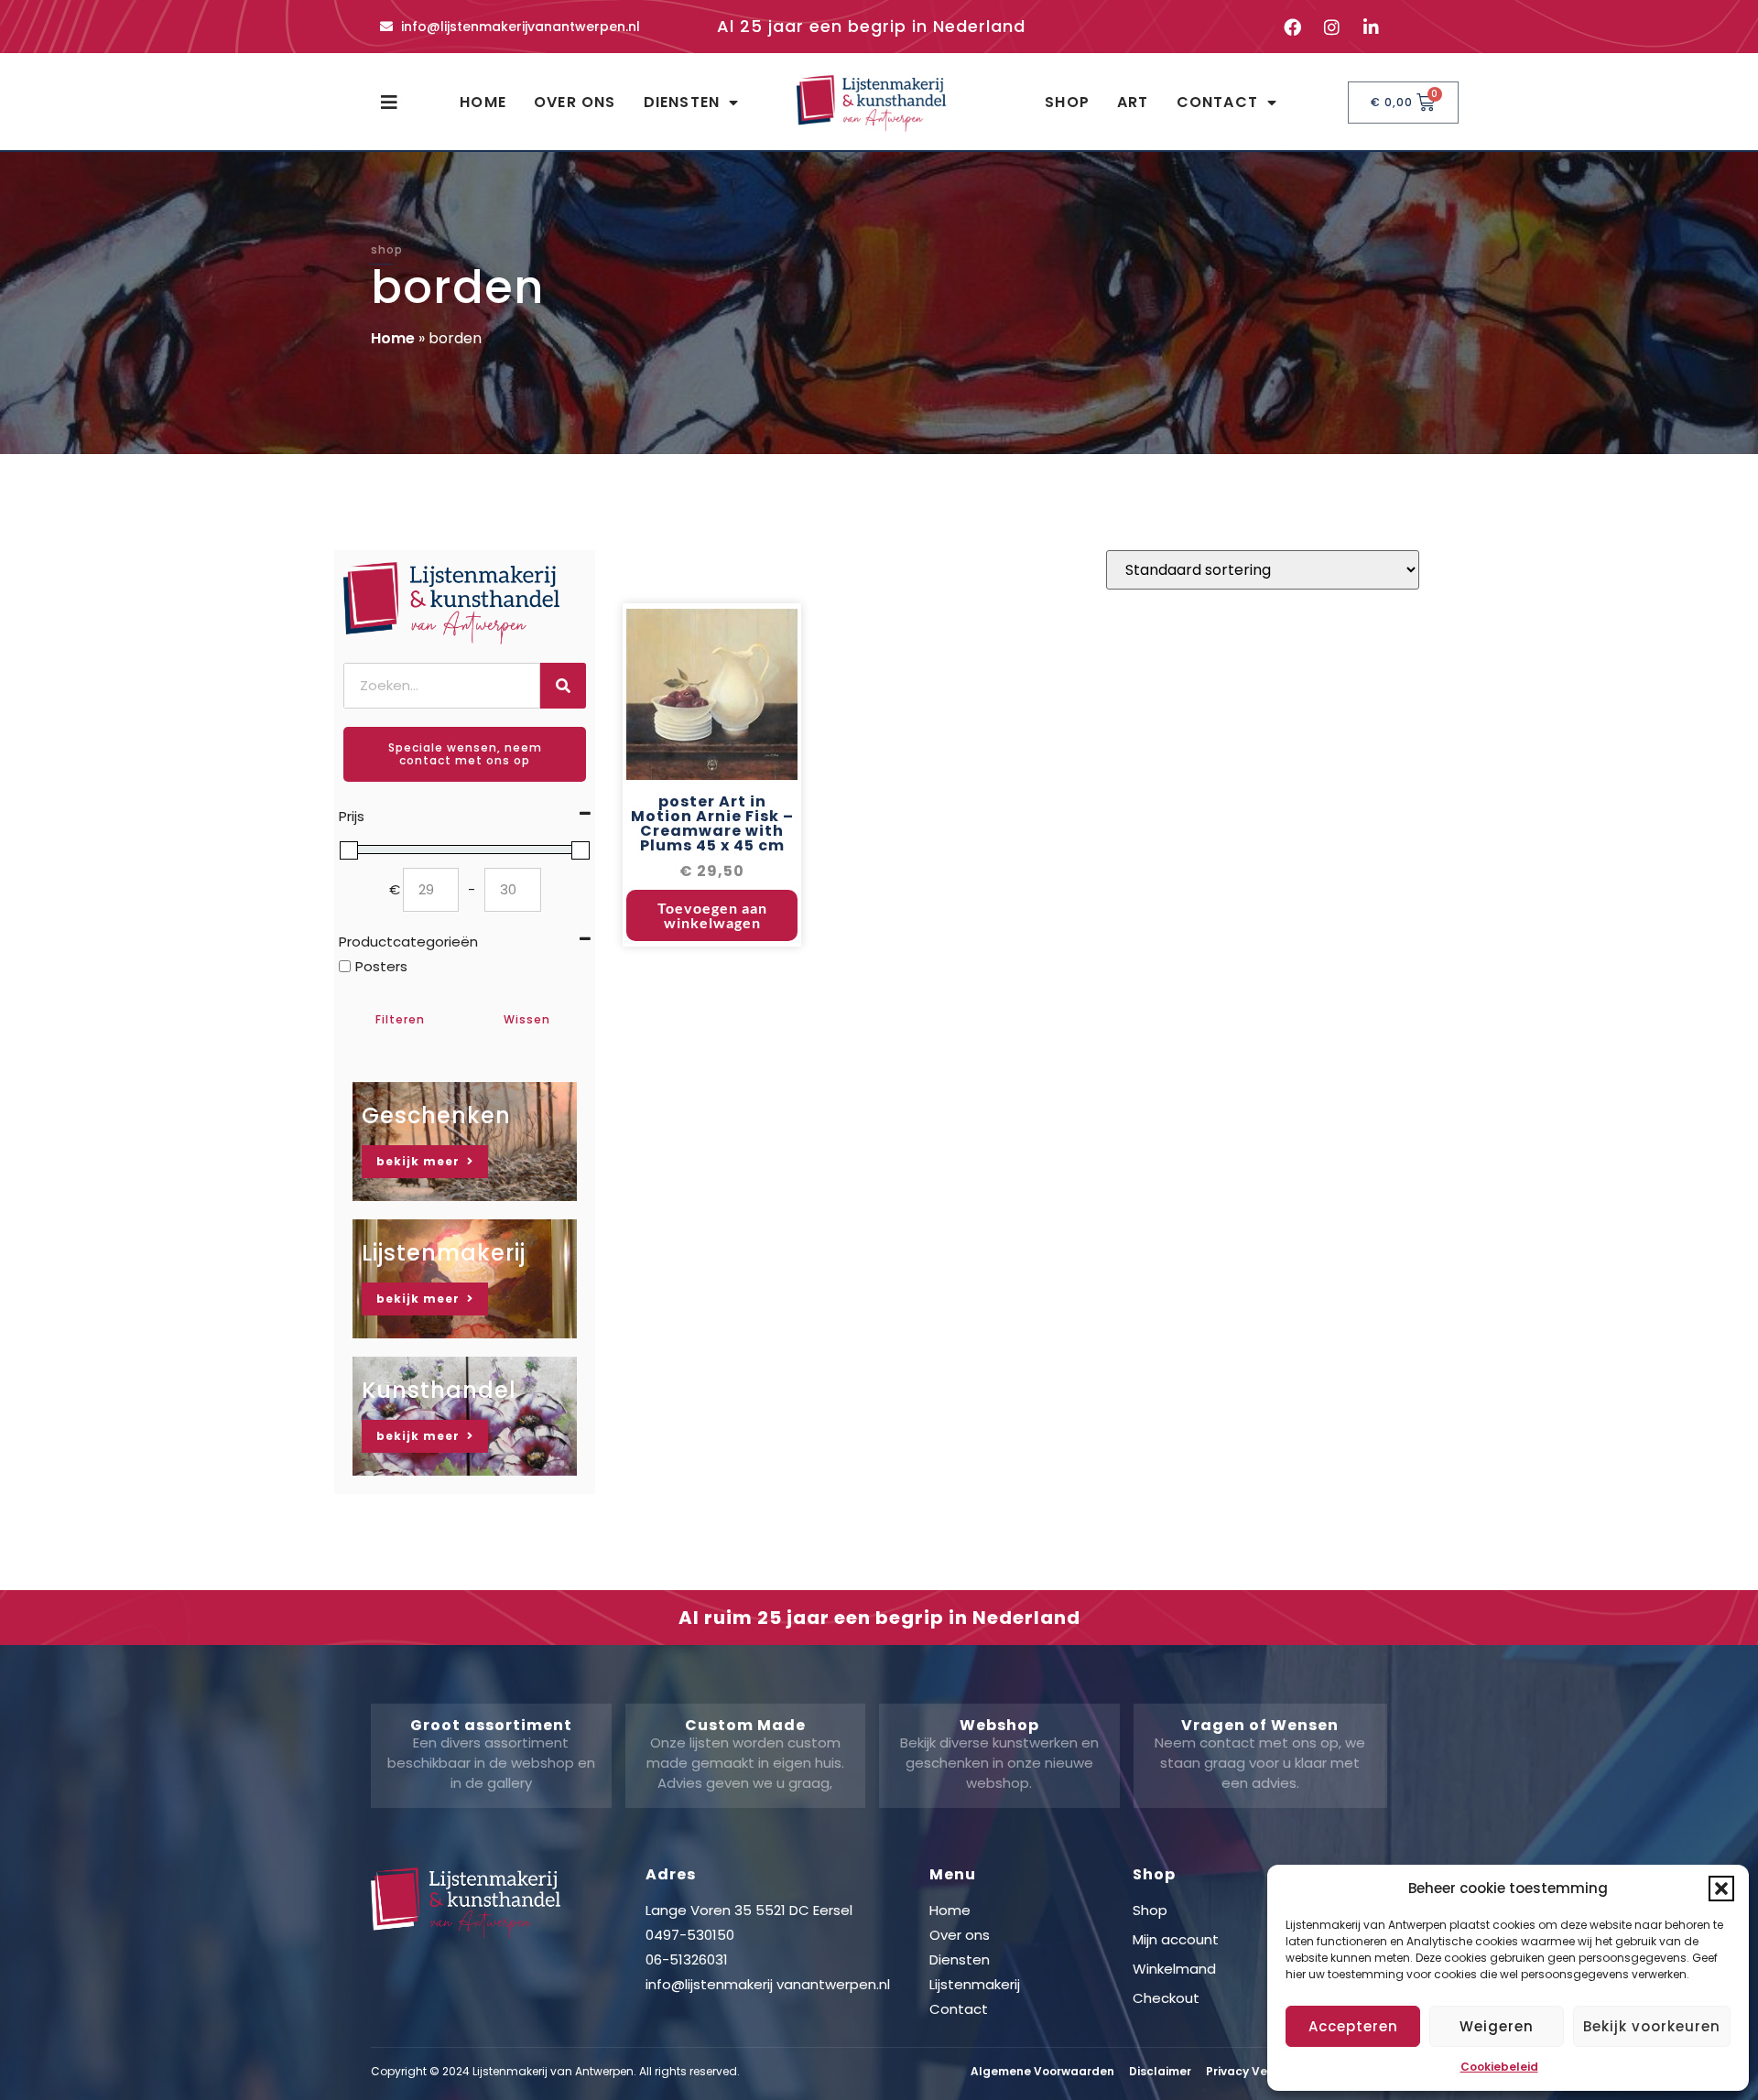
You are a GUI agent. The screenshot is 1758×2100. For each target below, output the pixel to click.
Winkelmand (1174, 1969)
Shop (1067, 102)
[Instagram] (1331, 27)
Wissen (527, 1019)
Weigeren (1497, 2026)
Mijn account (1176, 1939)
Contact (1217, 102)
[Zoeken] (563, 686)
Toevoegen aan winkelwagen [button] (712, 915)
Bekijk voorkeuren (1652, 2026)
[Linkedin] (1371, 27)
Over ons (575, 102)
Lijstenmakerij (975, 1984)
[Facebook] (1292, 27)
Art (1133, 102)
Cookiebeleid (1499, 2067)
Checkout (1166, 1998)
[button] (1721, 1889)
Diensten (682, 102)
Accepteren (1353, 2026)
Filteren (400, 1019)
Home (483, 102)
